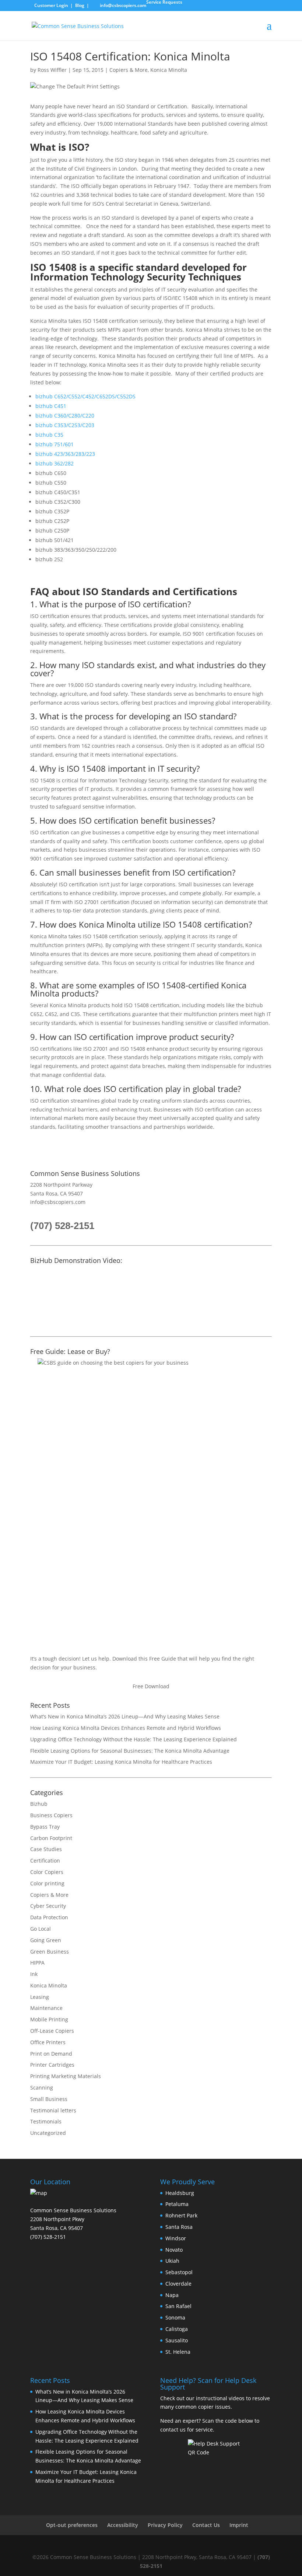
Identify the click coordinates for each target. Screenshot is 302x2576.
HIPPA (37, 1963)
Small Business (49, 2099)
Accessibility (123, 2525)
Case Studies (46, 1849)
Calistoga (177, 2329)
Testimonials (46, 2121)
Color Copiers (47, 1872)
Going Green (46, 1940)
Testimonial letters (53, 2110)
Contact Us (206, 2525)
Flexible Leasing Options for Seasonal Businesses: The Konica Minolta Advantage (130, 1751)
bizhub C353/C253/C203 (65, 425)
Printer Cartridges (52, 2065)
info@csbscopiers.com (58, 1202)
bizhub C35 (49, 435)
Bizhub (39, 1804)
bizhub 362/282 (55, 463)
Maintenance (46, 2008)
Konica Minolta (169, 70)
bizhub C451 (51, 406)
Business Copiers (51, 1815)
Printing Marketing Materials (66, 2076)
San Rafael (178, 2306)
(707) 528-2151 (62, 1226)
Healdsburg (180, 2193)
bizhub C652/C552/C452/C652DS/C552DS (85, 396)
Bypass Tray (45, 1827)
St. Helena (178, 2352)
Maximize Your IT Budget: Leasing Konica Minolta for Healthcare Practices (121, 1762)
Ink (34, 1974)
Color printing (47, 1883)
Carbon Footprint (51, 1838)
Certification (45, 1861)
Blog (80, 5)
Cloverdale (178, 2284)
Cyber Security (48, 1906)
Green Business (50, 1952)
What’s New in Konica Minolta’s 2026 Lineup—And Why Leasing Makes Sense (125, 1716)
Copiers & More (129, 70)
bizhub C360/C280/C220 (65, 416)
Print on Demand (51, 2054)
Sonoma (175, 2317)
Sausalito (177, 2340)
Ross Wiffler (52, 70)
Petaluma (177, 2204)
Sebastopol (179, 2272)
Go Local (41, 1929)
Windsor (176, 2238)
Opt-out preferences (72, 2525)
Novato (174, 2250)
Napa (172, 2295)
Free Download (151, 1686)
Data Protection (49, 1917)
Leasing (40, 1997)
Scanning (42, 2088)
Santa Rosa (179, 2227)
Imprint (239, 2525)
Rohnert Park (181, 2215)
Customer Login (51, 5)
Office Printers (48, 2042)
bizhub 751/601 (55, 444)
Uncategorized (48, 2133)
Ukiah (172, 2261)
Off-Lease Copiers (52, 2031)
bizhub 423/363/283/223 (65, 454)
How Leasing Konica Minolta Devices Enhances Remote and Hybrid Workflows (126, 1728)
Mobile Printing (49, 2019)
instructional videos (220, 2398)
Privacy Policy (165, 2525)
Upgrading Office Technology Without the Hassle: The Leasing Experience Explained (134, 1739)
